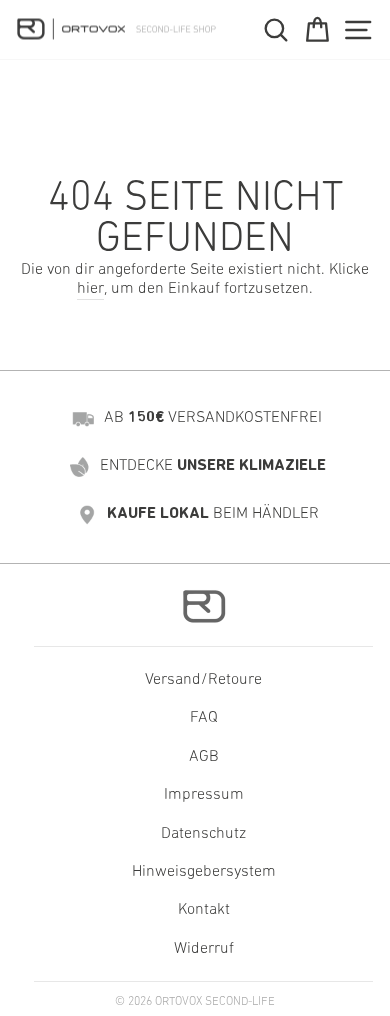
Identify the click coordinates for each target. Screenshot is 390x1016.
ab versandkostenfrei (213, 418)
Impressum (204, 795)
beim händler (213, 514)
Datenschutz (203, 834)
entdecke (213, 466)
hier (90, 289)
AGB (204, 757)
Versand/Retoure (203, 680)
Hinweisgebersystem (204, 872)
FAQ (204, 718)
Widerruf (204, 949)
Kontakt (204, 910)
